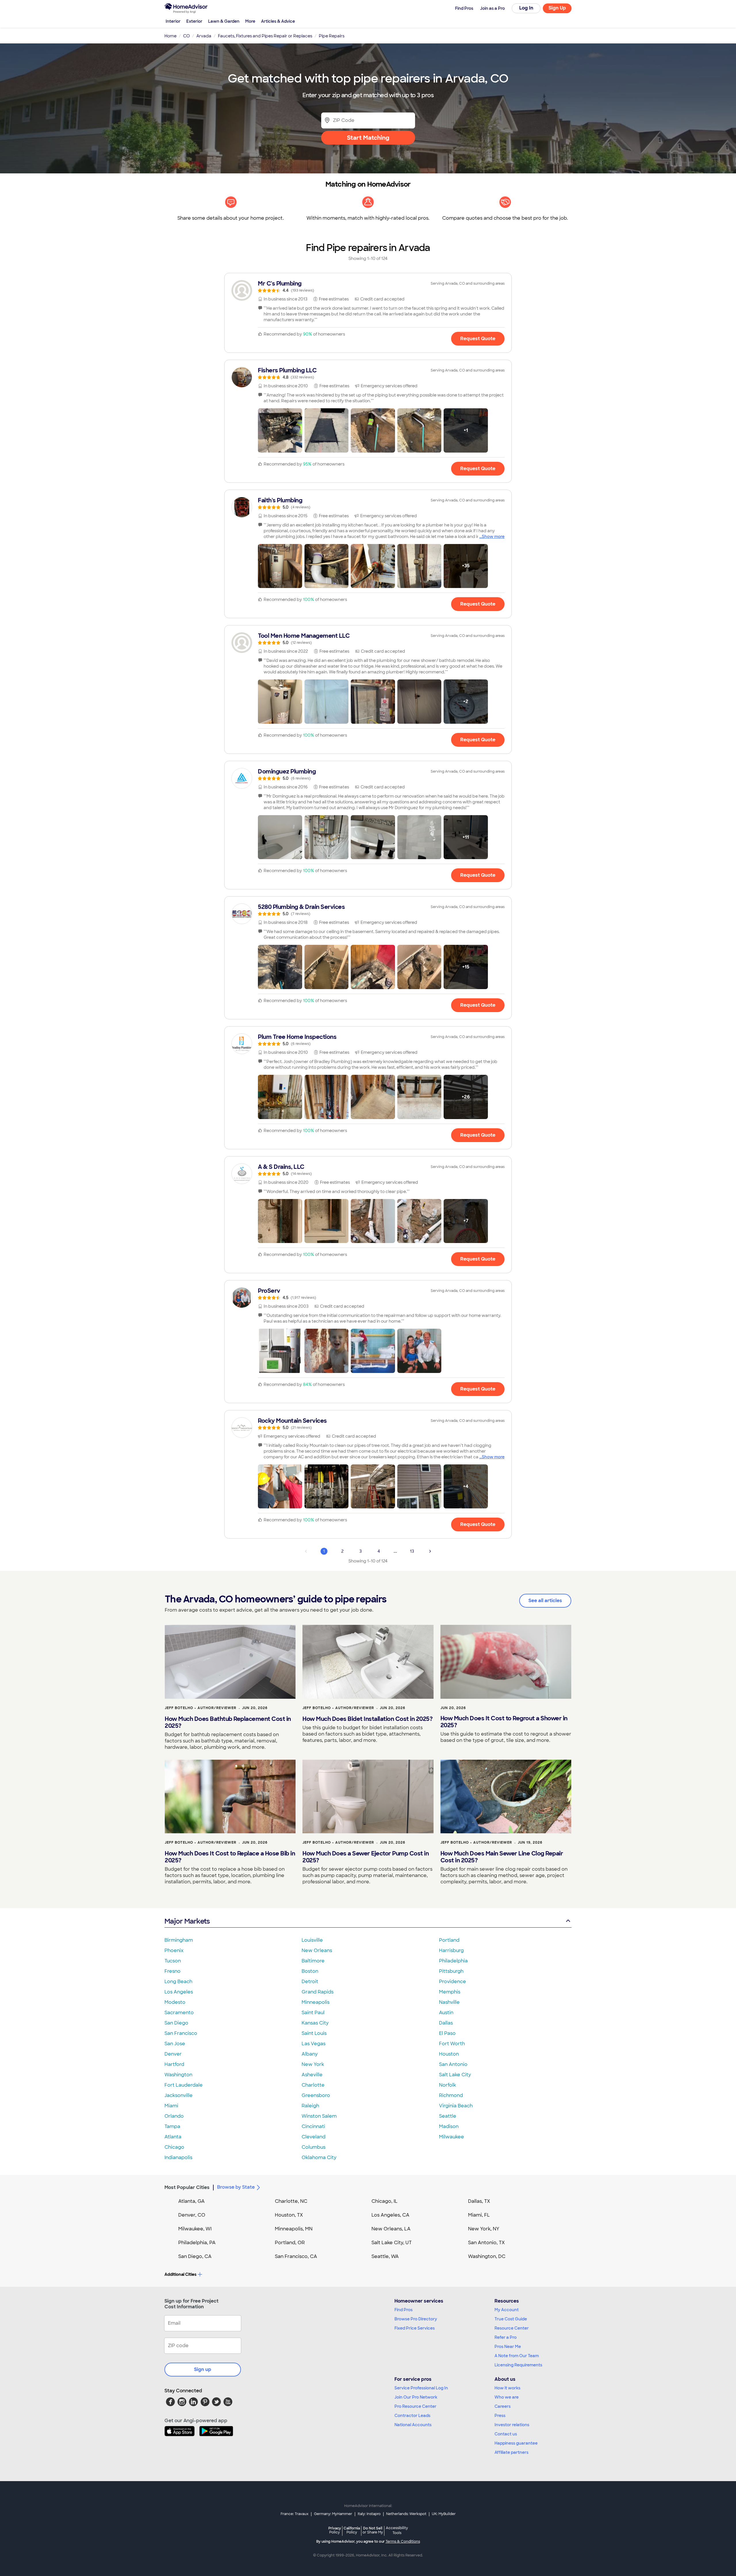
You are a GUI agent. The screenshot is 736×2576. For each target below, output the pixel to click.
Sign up (203, 2369)
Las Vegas (314, 2044)
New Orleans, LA (391, 2229)
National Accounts (413, 2425)
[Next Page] (430, 1551)
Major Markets (187, 1921)
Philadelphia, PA (197, 2243)
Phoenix (174, 1950)
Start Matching (368, 138)
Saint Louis (314, 2033)
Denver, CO (192, 2215)
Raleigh (310, 2106)
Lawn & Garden (224, 21)
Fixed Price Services (415, 2328)
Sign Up (557, 8)
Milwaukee (452, 2137)
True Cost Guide (511, 2319)
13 (412, 1551)
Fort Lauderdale (184, 2085)
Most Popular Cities (187, 2187)
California (352, 2530)
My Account (507, 2310)
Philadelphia (453, 1961)
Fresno (172, 1971)
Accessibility (397, 2531)
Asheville (312, 2075)
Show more (493, 537)
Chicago (174, 2147)
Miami (171, 2106)
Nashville (449, 2002)
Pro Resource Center (415, 2406)
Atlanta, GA (191, 2201)
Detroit (310, 1982)
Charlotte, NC (291, 2201)
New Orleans (317, 1950)
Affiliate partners (511, 2452)
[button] (280, 430)
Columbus (314, 2147)
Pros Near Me (508, 2347)
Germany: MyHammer (333, 2514)
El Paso (447, 2033)
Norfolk (447, 2085)
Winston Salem (319, 2116)
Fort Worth (452, 2044)
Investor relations (512, 2425)
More (250, 21)
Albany (310, 2054)
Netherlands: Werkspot (406, 2514)
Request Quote (478, 339)
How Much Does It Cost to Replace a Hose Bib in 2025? (230, 1857)
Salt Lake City (455, 2075)
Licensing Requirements (518, 2365)
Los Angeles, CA (390, 2215)
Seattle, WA (385, 2256)
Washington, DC (487, 2256)
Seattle (448, 2116)
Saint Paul (313, 2013)
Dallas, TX (479, 2201)
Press (500, 2416)
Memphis (450, 1992)
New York (313, 2064)
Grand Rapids (318, 1992)
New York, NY (484, 2229)
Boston (310, 1971)
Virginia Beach (456, 2106)
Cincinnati (313, 2126)
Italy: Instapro (369, 2514)
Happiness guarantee (516, 2443)
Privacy (335, 2530)
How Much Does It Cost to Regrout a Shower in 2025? (504, 1722)
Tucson (173, 1961)
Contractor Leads (412, 2416)
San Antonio (453, 2064)
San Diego (176, 2023)
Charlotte (313, 2085)
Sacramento (179, 2013)
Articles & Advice (278, 21)
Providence (453, 1982)
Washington (178, 2075)
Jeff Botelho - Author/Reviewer (201, 1708)
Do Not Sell (373, 2530)
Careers (503, 2406)
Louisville (312, 1940)
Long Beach (178, 1982)
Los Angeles (179, 1992)
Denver (173, 2054)
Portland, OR (290, 2243)
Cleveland (314, 2137)
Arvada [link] (204, 36)
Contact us (506, 2434)
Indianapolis (178, 2157)
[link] (368, 286)
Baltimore (313, 1961)
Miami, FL (479, 2215)
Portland (449, 1940)
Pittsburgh (451, 1971)
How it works (507, 2388)
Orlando (174, 2116)
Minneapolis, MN (294, 2229)
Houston (449, 2054)
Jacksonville (179, 2095)
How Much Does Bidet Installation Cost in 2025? (367, 1719)
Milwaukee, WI (195, 2229)
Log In (526, 8)
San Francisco (181, 2033)
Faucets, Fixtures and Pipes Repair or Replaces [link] (265, 36)
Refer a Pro (506, 2337)
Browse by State (236, 2187)
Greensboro (316, 2095)
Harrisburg (451, 1950)
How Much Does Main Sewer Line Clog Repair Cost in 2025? (502, 1857)
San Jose (175, 2044)
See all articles (545, 1601)
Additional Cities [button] (180, 2274)
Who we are (507, 2397)
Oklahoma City (319, 2157)
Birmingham (179, 1940)
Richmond (451, 2095)
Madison (449, 2126)
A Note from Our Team (517, 2356)
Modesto (175, 2002)
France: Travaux (295, 2514)
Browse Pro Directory (416, 2319)
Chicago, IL (385, 2201)
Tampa (172, 2126)
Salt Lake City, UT (392, 2243)
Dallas (446, 2023)
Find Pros (404, 2310)
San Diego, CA (195, 2256)
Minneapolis (316, 2002)
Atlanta (173, 2137)
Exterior (194, 21)
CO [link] (186, 36)
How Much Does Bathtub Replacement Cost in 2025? (228, 1722)
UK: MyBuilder (444, 2514)
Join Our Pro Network (416, 2397)
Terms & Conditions (403, 2541)
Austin (446, 2013)
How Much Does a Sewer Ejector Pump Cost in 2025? (366, 1857)
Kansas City (315, 2023)
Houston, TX (289, 2215)
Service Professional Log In (421, 2388)
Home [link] (170, 36)
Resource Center (512, 2328)
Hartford (174, 2064)
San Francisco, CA (296, 2256)
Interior (173, 21)
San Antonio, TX (486, 2243)
